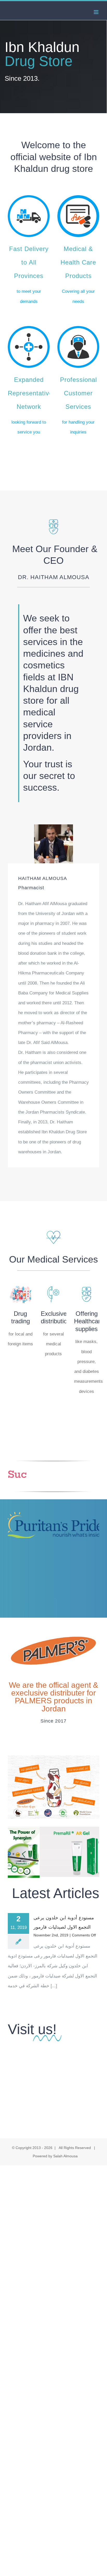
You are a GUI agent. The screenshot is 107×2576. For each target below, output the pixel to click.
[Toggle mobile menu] (96, 12)
